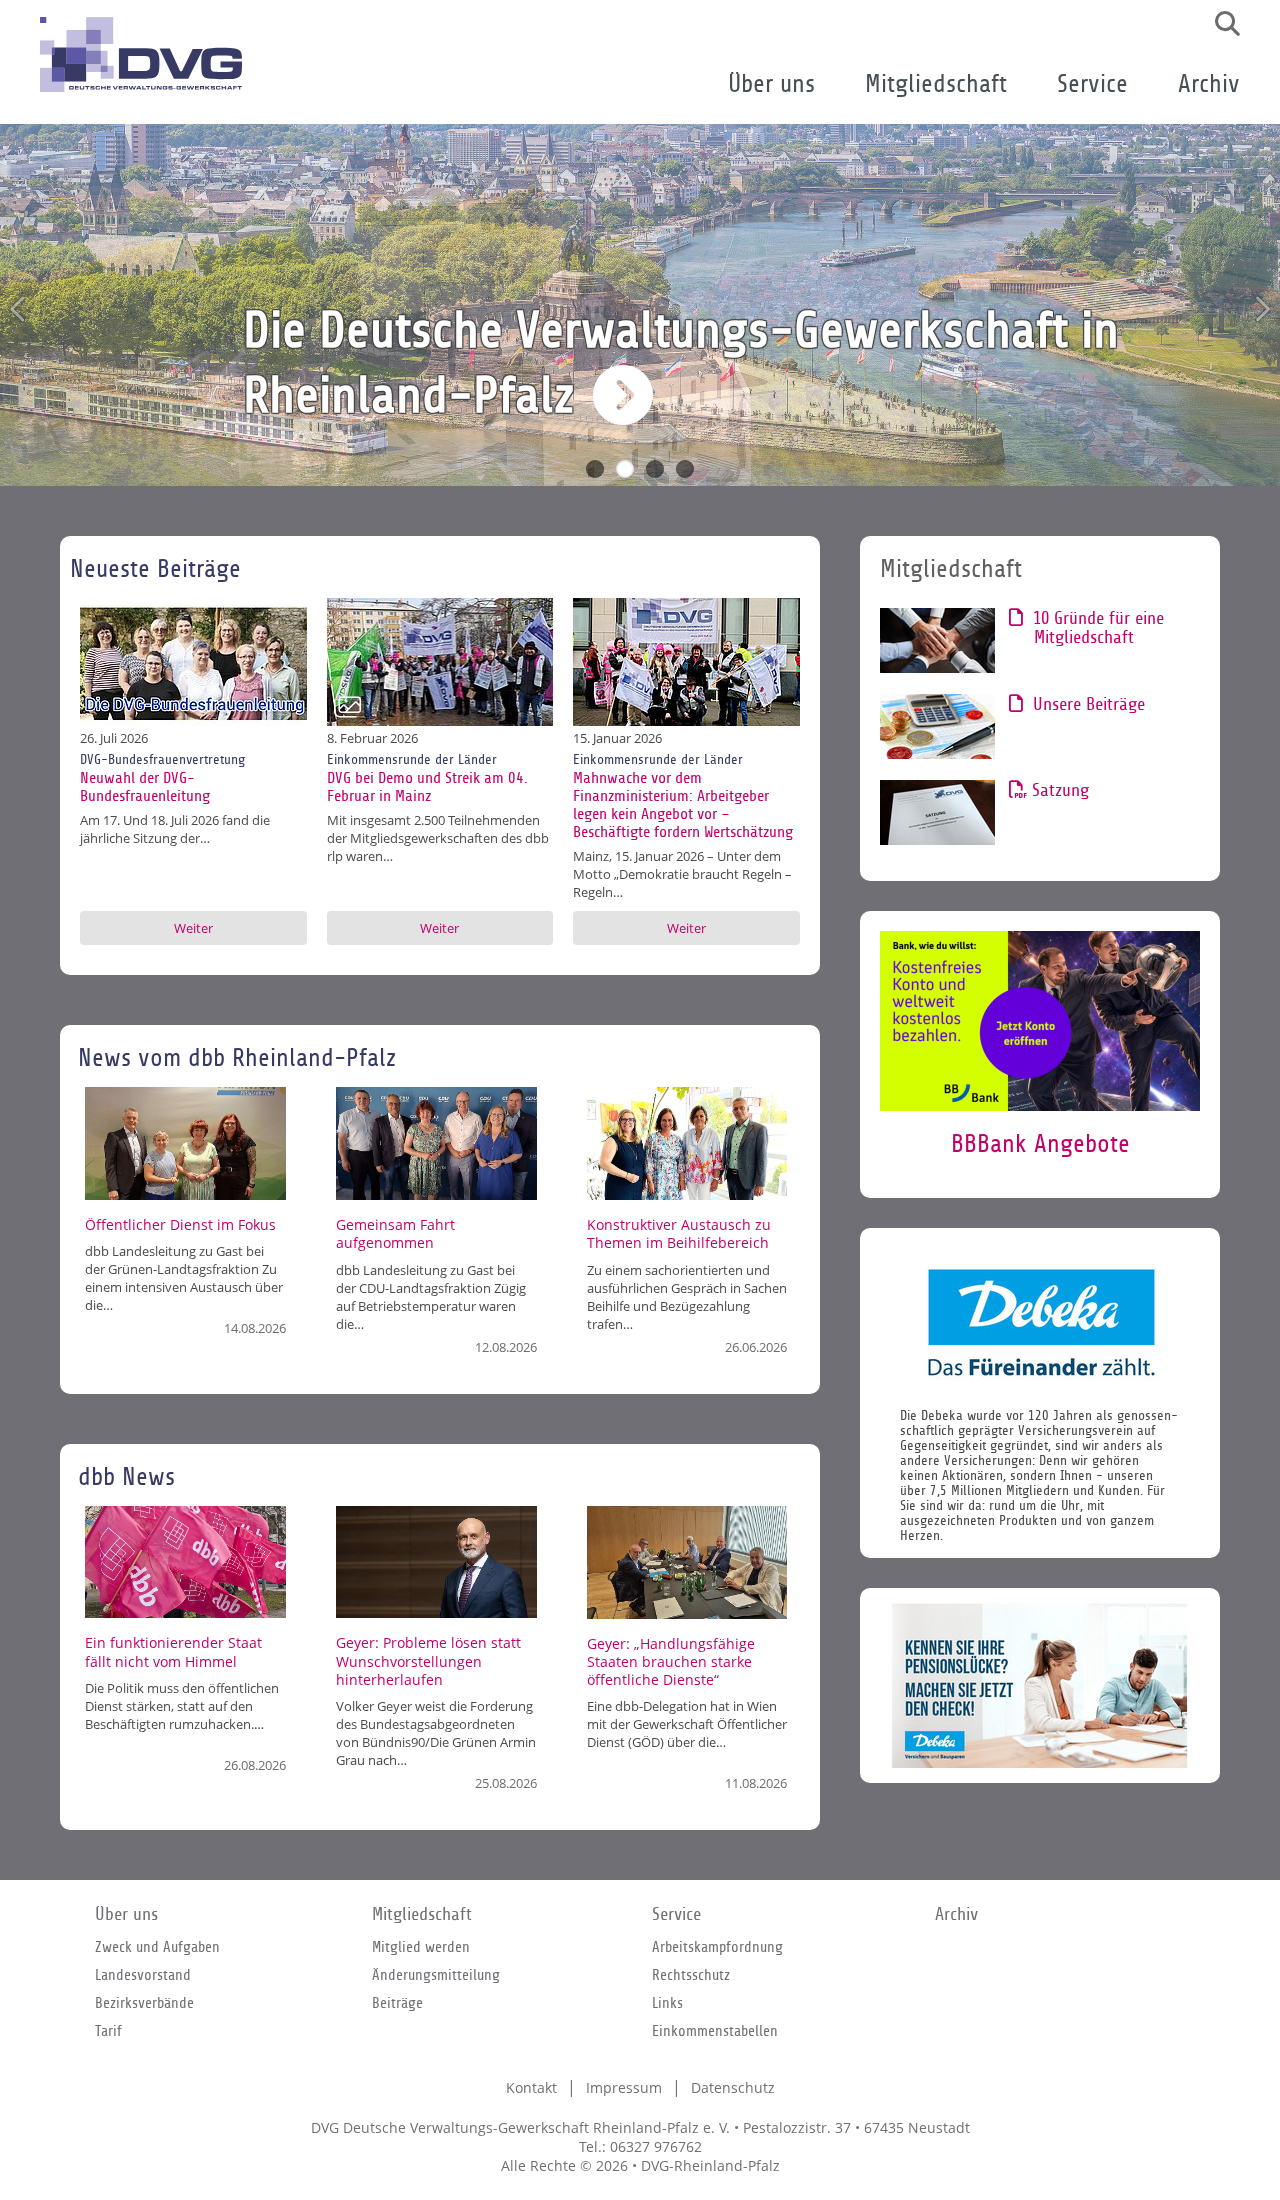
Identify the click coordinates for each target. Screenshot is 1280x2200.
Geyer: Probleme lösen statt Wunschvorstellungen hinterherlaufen (428, 1660)
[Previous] (19, 309)
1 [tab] (595, 469)
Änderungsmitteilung (436, 1975)
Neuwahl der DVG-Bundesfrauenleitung (145, 787)
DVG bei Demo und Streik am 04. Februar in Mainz (427, 787)
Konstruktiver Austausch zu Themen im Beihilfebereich (679, 1233)
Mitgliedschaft (936, 84)
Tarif (108, 2031)
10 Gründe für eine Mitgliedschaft (1099, 628)
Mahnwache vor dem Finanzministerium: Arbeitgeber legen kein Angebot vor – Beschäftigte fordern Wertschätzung (683, 805)
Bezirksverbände (144, 2003)
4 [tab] (685, 469)
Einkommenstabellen (715, 2031)
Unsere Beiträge (1089, 704)
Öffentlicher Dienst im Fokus (180, 1224)
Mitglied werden (421, 1947)
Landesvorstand (143, 1975)
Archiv (1209, 84)
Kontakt (531, 2087)
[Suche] (1220, 24)
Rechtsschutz (691, 1975)
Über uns (771, 84)
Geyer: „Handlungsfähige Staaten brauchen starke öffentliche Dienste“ (671, 1661)
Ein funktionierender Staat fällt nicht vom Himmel (173, 1651)
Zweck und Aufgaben (157, 1947)
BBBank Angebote (1040, 1144)
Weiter (193, 928)
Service (1092, 84)
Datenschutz (733, 2087)
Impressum (624, 2087)
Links (667, 2003)
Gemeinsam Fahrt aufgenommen (395, 1233)
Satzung (1061, 790)
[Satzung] (937, 812)
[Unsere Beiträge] (937, 726)
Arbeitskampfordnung (717, 1947)
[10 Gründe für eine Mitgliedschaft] (937, 640)
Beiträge (397, 2003)
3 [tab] (655, 469)
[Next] (1261, 309)
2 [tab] (625, 469)
